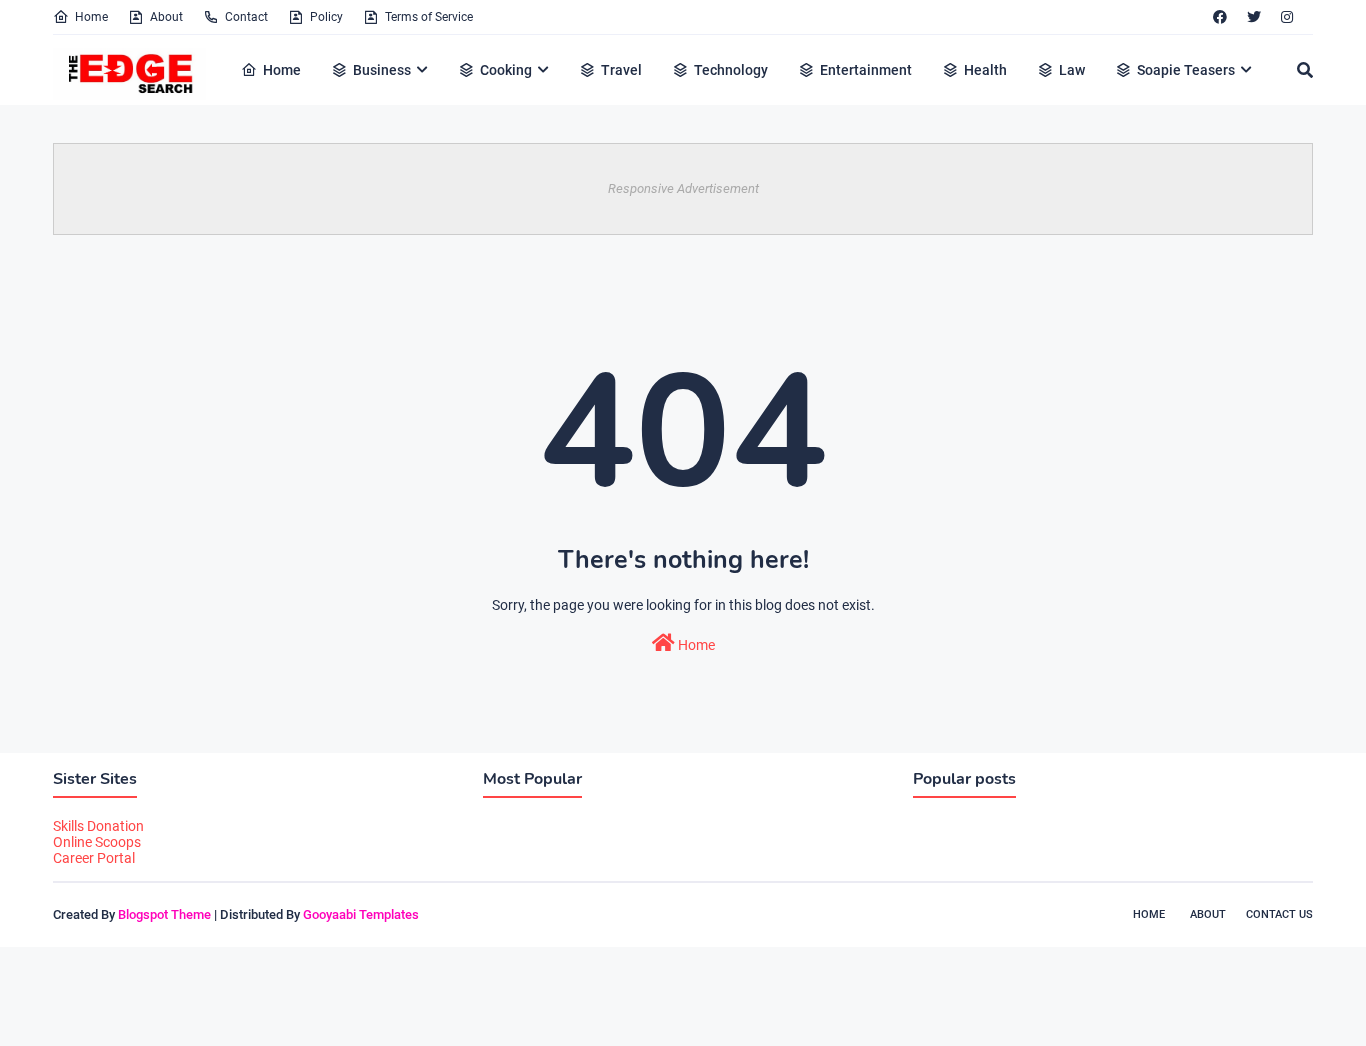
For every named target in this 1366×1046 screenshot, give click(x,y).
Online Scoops (97, 842)
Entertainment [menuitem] (866, 70)
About (166, 17)
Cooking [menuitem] (506, 70)
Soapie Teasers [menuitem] (1186, 70)
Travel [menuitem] (621, 70)
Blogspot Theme (164, 914)
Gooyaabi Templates (361, 914)
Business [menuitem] (382, 70)
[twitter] (1254, 17)
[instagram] (1287, 17)
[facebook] (1220, 17)
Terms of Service (429, 17)
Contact (246, 17)
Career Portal (94, 858)
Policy (326, 17)
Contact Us (1279, 914)
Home (91, 17)
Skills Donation (98, 826)
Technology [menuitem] (731, 70)
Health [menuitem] (985, 70)
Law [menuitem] (1072, 70)
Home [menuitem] (282, 70)
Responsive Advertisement (683, 188)
